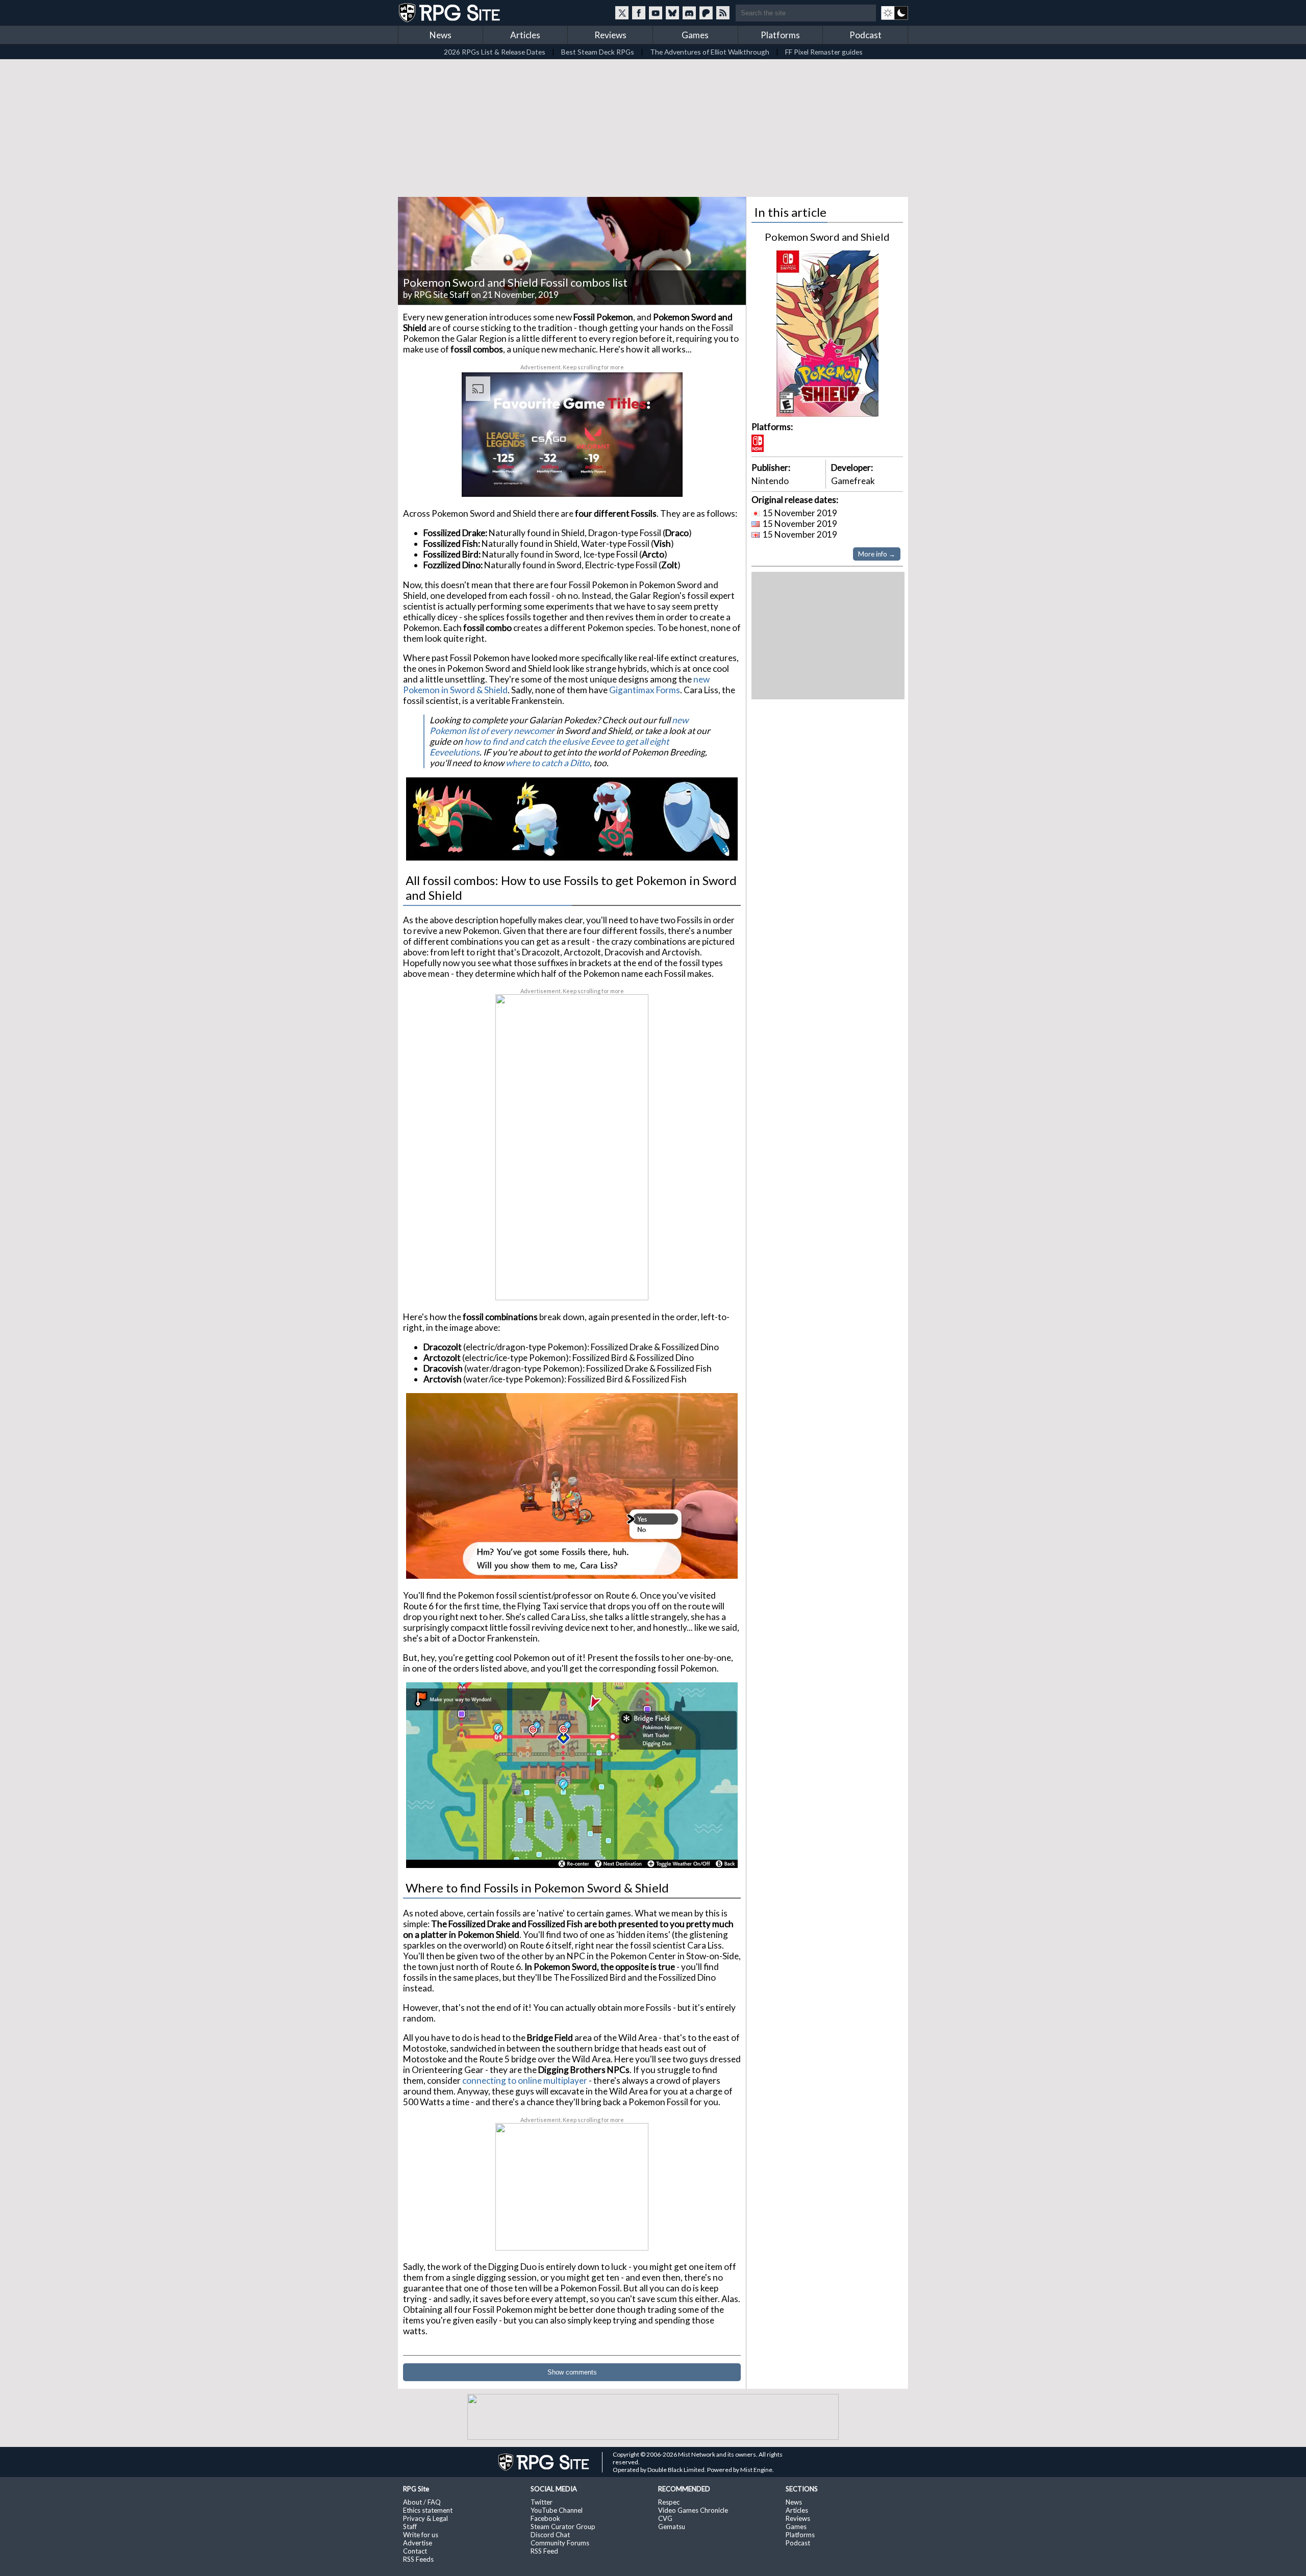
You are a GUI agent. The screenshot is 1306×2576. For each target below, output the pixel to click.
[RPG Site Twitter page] (622, 13)
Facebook (545, 2518)
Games (695, 35)
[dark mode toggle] (895, 13)
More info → (877, 554)
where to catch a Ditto (548, 763)
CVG (665, 2518)
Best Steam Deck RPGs (598, 52)
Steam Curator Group (563, 2527)
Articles (525, 35)
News (441, 35)
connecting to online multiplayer (525, 2080)
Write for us (421, 2535)
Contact (415, 2551)
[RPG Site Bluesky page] (672, 13)
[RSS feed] (723, 13)
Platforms (780, 35)
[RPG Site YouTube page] (656, 13)
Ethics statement (428, 2510)
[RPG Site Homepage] (450, 13)
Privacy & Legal (425, 2518)
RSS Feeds (418, 2559)
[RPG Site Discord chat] (689, 13)
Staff (410, 2527)
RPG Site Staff (442, 295)
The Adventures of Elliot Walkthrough (710, 52)
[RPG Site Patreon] (706, 13)
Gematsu (672, 2527)
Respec (669, 2502)
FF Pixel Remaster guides (824, 52)
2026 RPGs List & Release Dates (495, 52)
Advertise (418, 2543)
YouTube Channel (557, 2510)
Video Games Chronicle (693, 2510)
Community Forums (560, 2543)
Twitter (542, 2502)
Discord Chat (550, 2535)
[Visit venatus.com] (663, 481)
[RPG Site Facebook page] (639, 13)
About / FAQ (422, 2502)
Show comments (572, 2372)
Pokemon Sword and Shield (827, 237)
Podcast (865, 35)
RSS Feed (544, 2551)
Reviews (610, 35)
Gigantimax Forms (645, 690)
